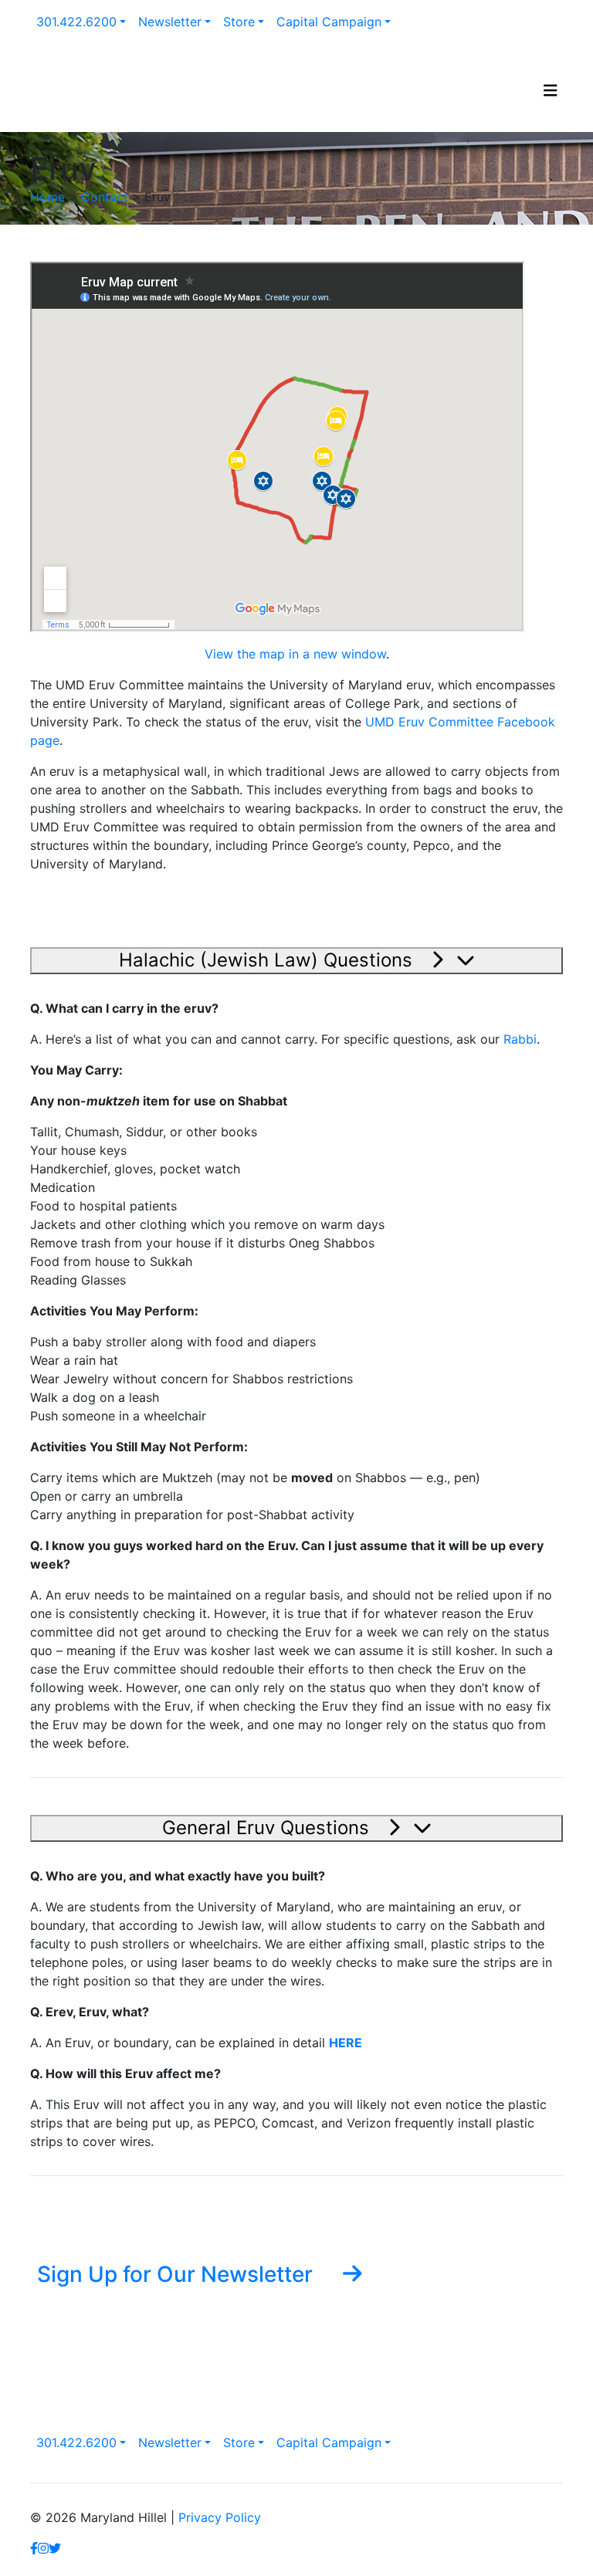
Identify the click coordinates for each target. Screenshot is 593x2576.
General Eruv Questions (268, 1828)
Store (239, 22)
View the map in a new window (295, 654)
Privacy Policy (220, 2517)
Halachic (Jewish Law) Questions (268, 960)
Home (47, 197)
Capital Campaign (329, 22)
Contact (105, 197)
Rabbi (520, 1039)
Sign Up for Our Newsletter (178, 2273)
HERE (346, 2043)
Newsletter (170, 22)
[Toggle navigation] (551, 94)
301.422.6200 (76, 22)
